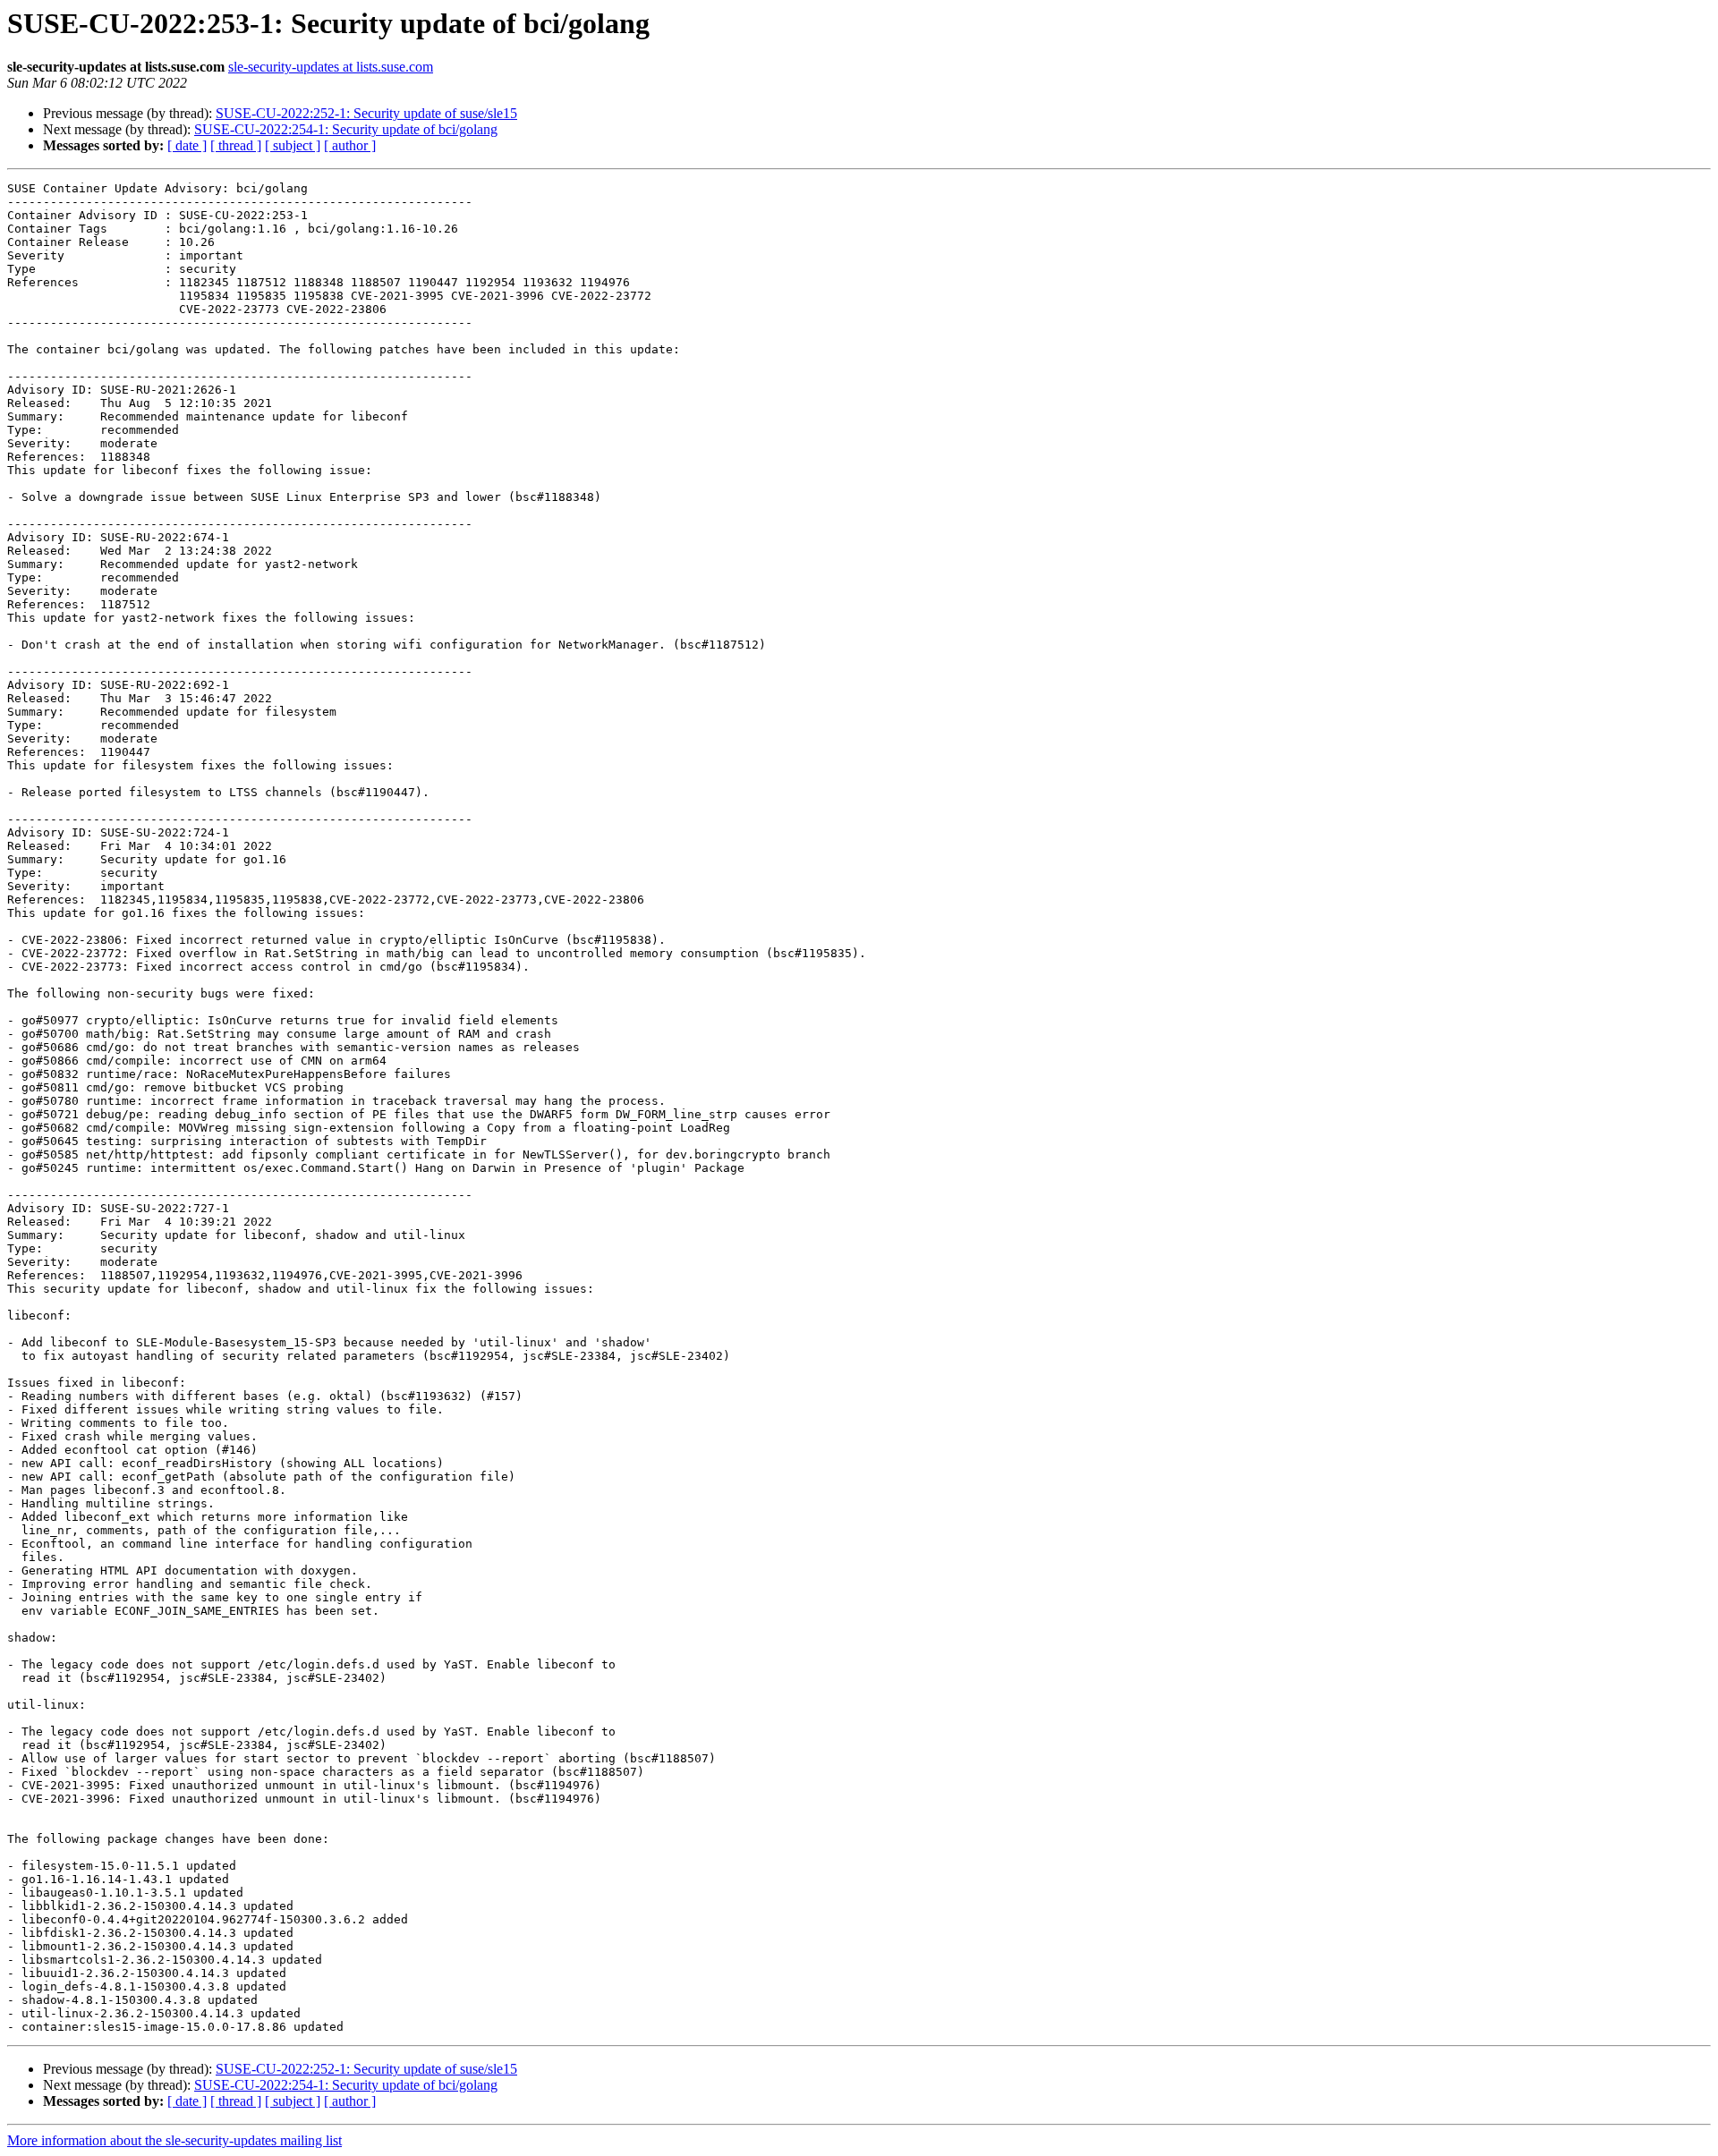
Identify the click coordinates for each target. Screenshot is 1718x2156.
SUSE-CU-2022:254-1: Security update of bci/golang (346, 129)
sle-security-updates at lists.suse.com (331, 67)
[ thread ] (236, 145)
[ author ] (350, 145)
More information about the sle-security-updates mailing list (174, 2140)
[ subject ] (293, 145)
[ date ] (187, 145)
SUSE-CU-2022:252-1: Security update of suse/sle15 (366, 113)
